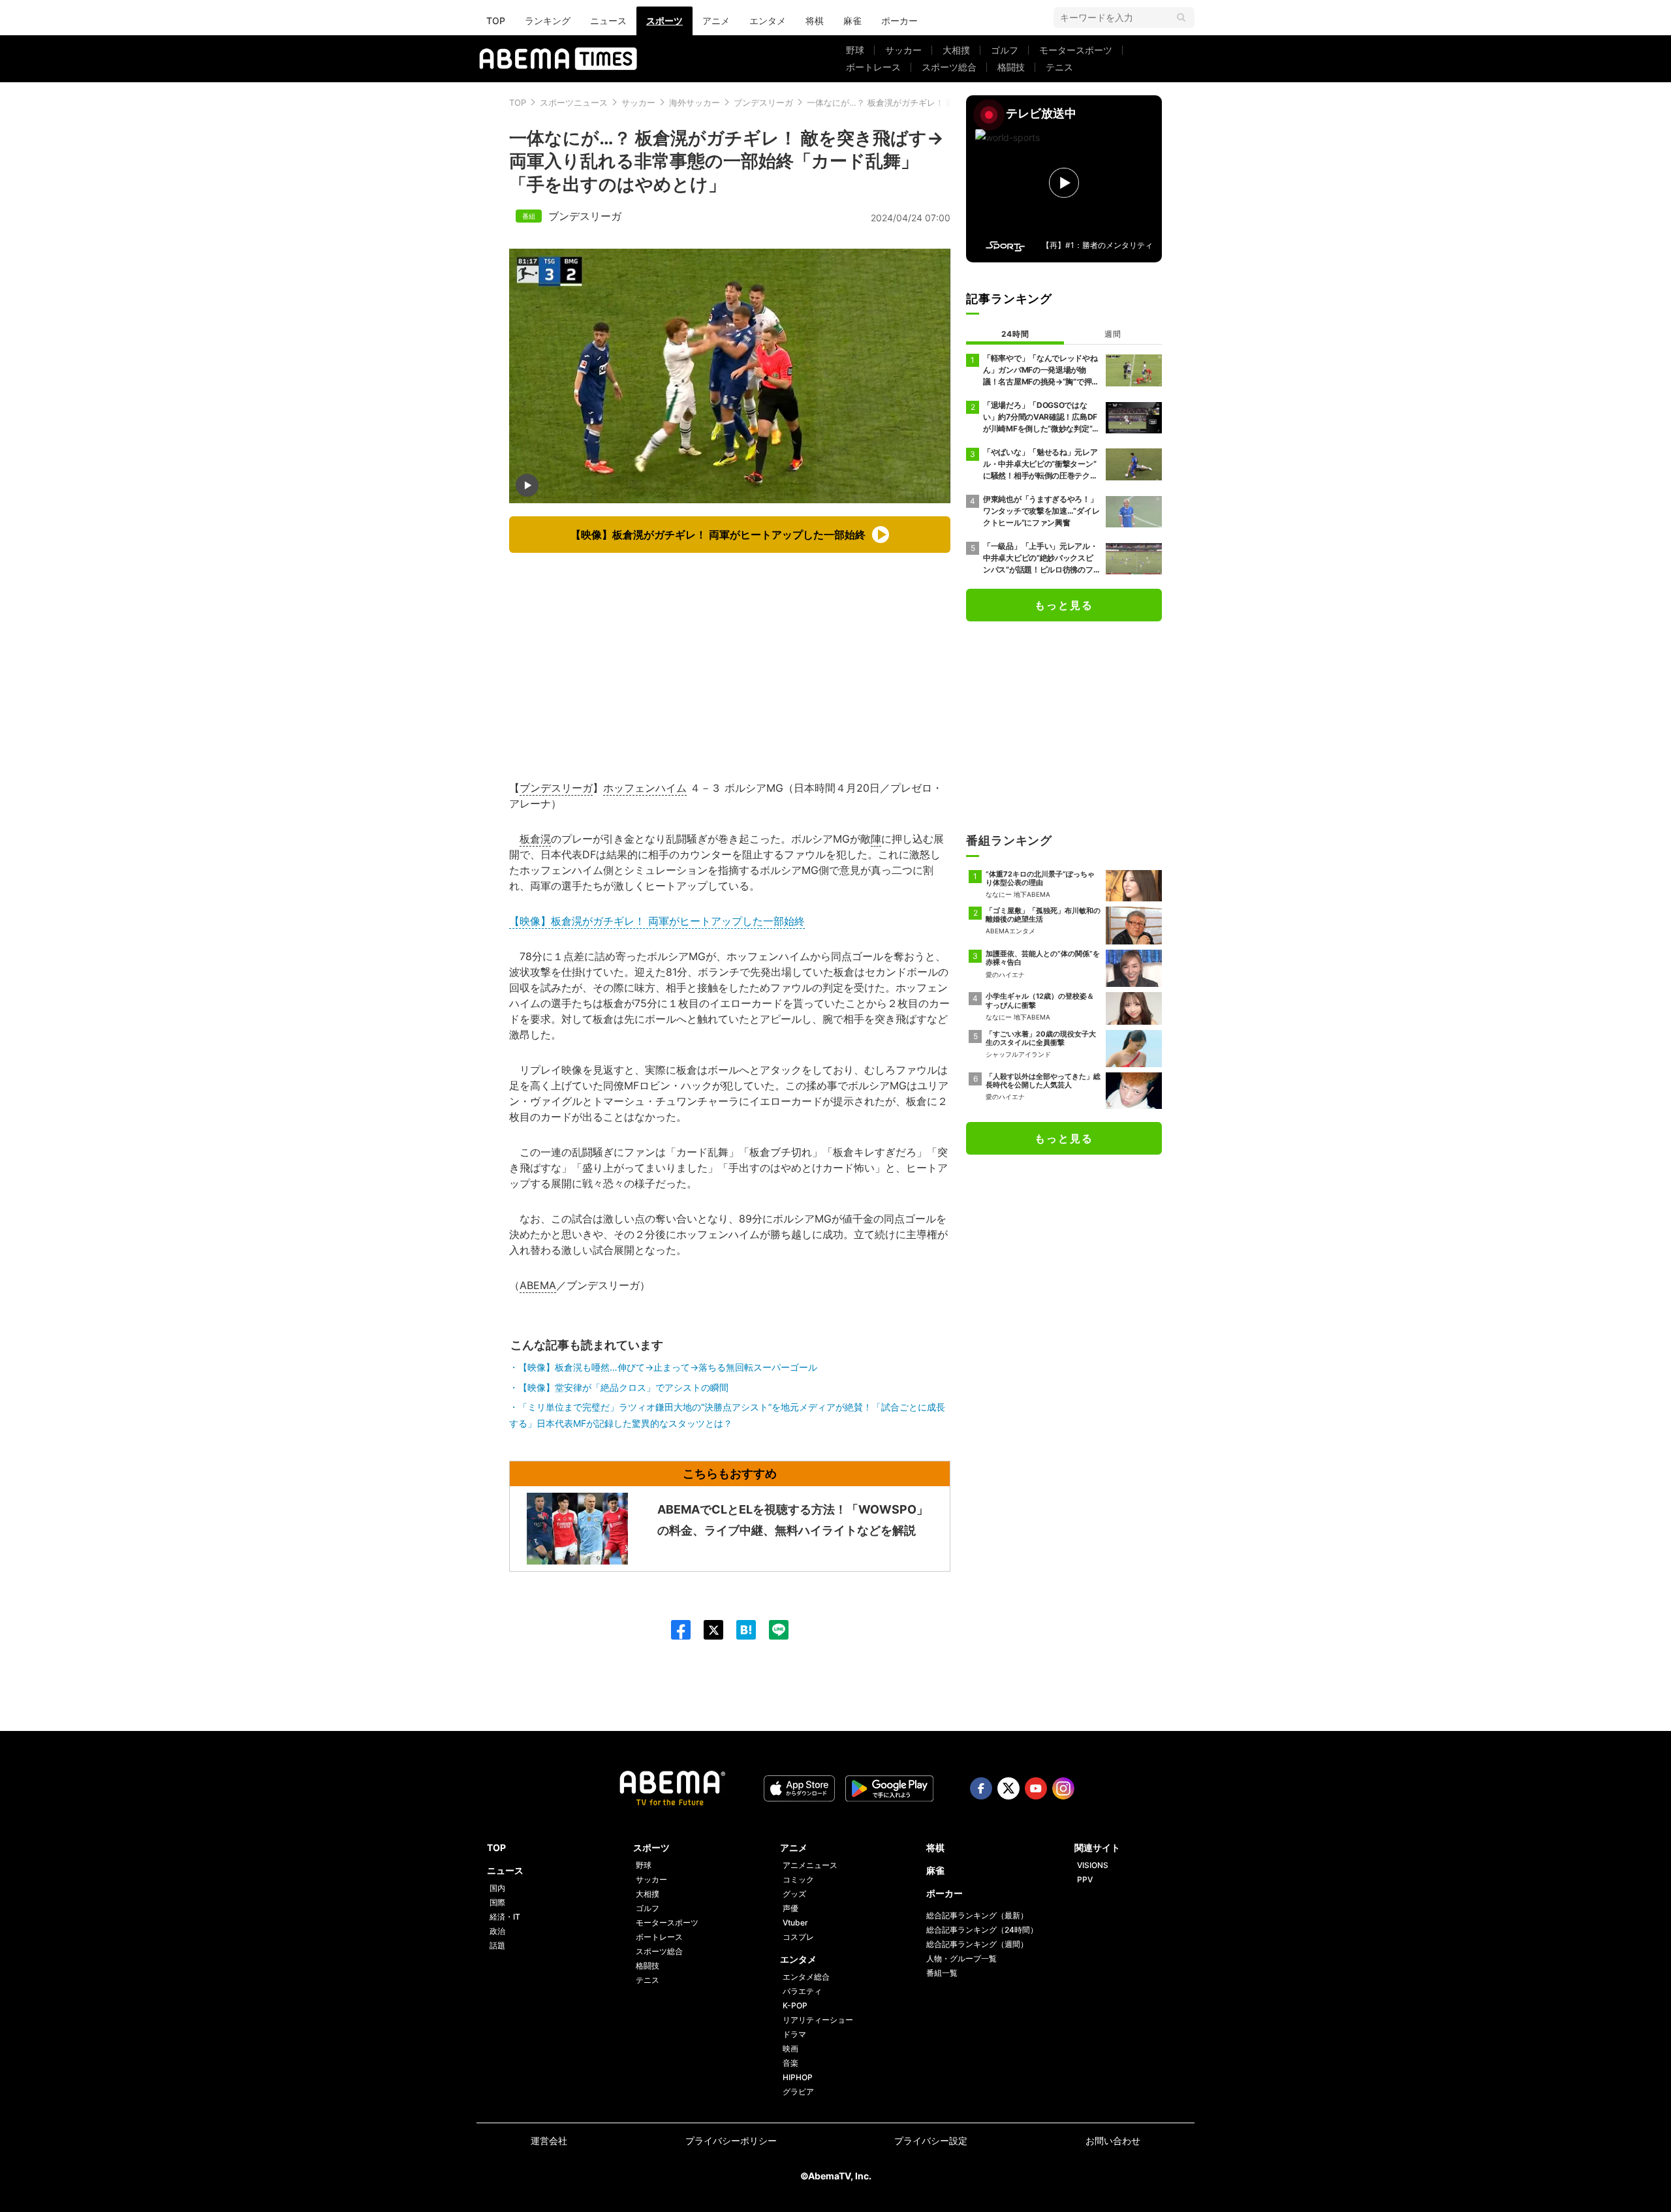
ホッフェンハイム (645, 788)
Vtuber (795, 1923)
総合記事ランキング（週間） (977, 1944)
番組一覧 (942, 1973)
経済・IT (505, 1917)
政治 (497, 1931)
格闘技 (1011, 67)
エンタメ (768, 21)
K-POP (795, 2005)
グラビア (798, 2092)
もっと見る (1064, 605)
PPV (1085, 1879)
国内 (497, 1888)
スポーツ (664, 21)
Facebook (981, 1788)
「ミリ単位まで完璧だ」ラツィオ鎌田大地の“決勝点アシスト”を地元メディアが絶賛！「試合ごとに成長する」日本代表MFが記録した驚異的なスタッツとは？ (727, 1415)
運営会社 (549, 2141)
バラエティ (802, 1991)
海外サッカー (695, 102)
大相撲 (956, 50)
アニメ (716, 21)
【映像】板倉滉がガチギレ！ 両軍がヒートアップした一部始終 (657, 921)
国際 (497, 1902)
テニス (1059, 67)
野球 (855, 50)
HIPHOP (798, 2077)
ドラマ (794, 2034)
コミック (798, 1879)
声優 (790, 1908)
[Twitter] (707, 1630)
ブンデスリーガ (763, 102)
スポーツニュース (574, 102)
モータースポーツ (1076, 50)
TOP (496, 21)
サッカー (903, 50)
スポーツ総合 (949, 67)
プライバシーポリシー (731, 2141)
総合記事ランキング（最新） (977, 1915)
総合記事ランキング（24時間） (982, 1930)
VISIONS (1093, 1865)
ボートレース (873, 67)
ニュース (608, 21)
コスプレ (798, 1937)
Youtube (1036, 1788)
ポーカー (899, 21)
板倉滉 (535, 839)
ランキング (548, 21)
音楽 (790, 2063)
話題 (497, 1945)
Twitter (1008, 1788)
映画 (790, 2048)
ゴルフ (1005, 50)
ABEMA (538, 1285)
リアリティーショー (818, 2020)
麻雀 (852, 21)
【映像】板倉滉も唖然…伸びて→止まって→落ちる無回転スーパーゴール (668, 1367)
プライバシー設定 (931, 2141)
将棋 (815, 21)
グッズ (794, 1894)
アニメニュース (810, 1865)
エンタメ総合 (806, 1977)
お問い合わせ (1113, 2141)
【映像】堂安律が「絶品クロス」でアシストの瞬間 (623, 1387)
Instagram (1063, 1788)
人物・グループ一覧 (961, 1958)
